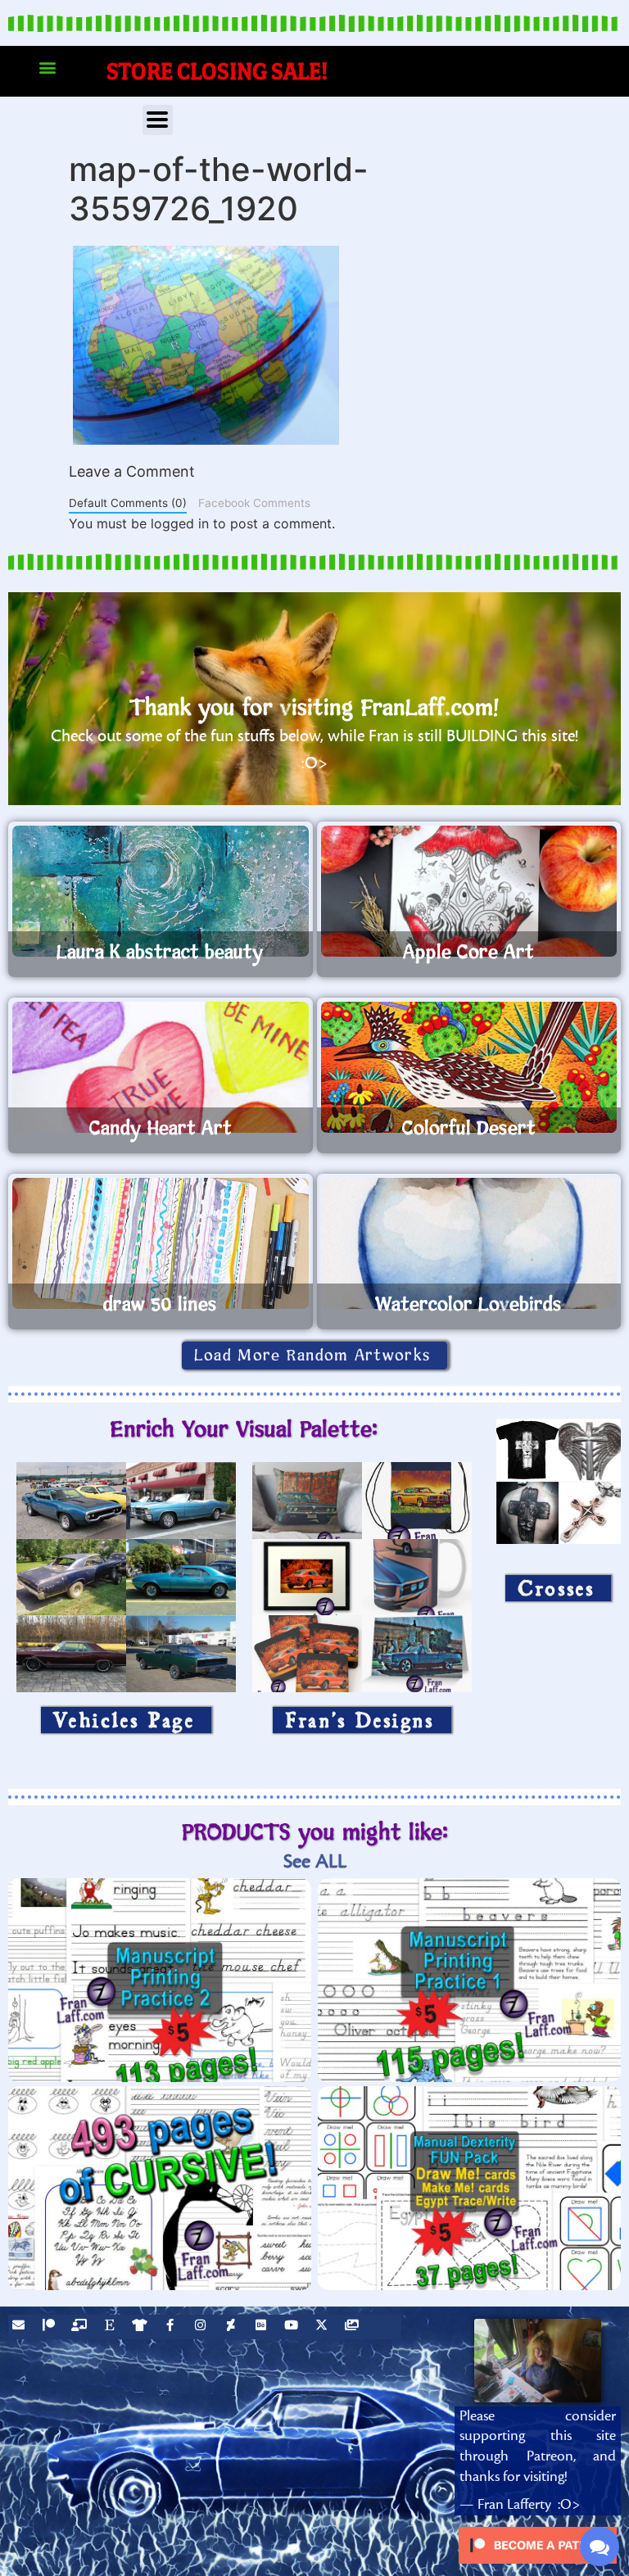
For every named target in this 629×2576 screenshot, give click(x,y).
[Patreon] (51, 2327)
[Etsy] (111, 2327)
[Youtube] (293, 2327)
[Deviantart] (233, 2327)
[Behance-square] (263, 2327)
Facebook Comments (254, 503)
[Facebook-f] (172, 2327)
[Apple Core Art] (469, 891)
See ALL (315, 1861)
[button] (47, 68)
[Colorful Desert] (469, 1067)
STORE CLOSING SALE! (217, 71)
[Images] (354, 2327)
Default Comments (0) (128, 503)
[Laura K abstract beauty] (161, 891)
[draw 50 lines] (161, 1243)
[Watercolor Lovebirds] (469, 1243)
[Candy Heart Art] (161, 1067)
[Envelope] (20, 2327)
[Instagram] (202, 2327)
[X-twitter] (324, 2327)
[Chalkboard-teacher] (81, 2327)
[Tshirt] (142, 2327)
